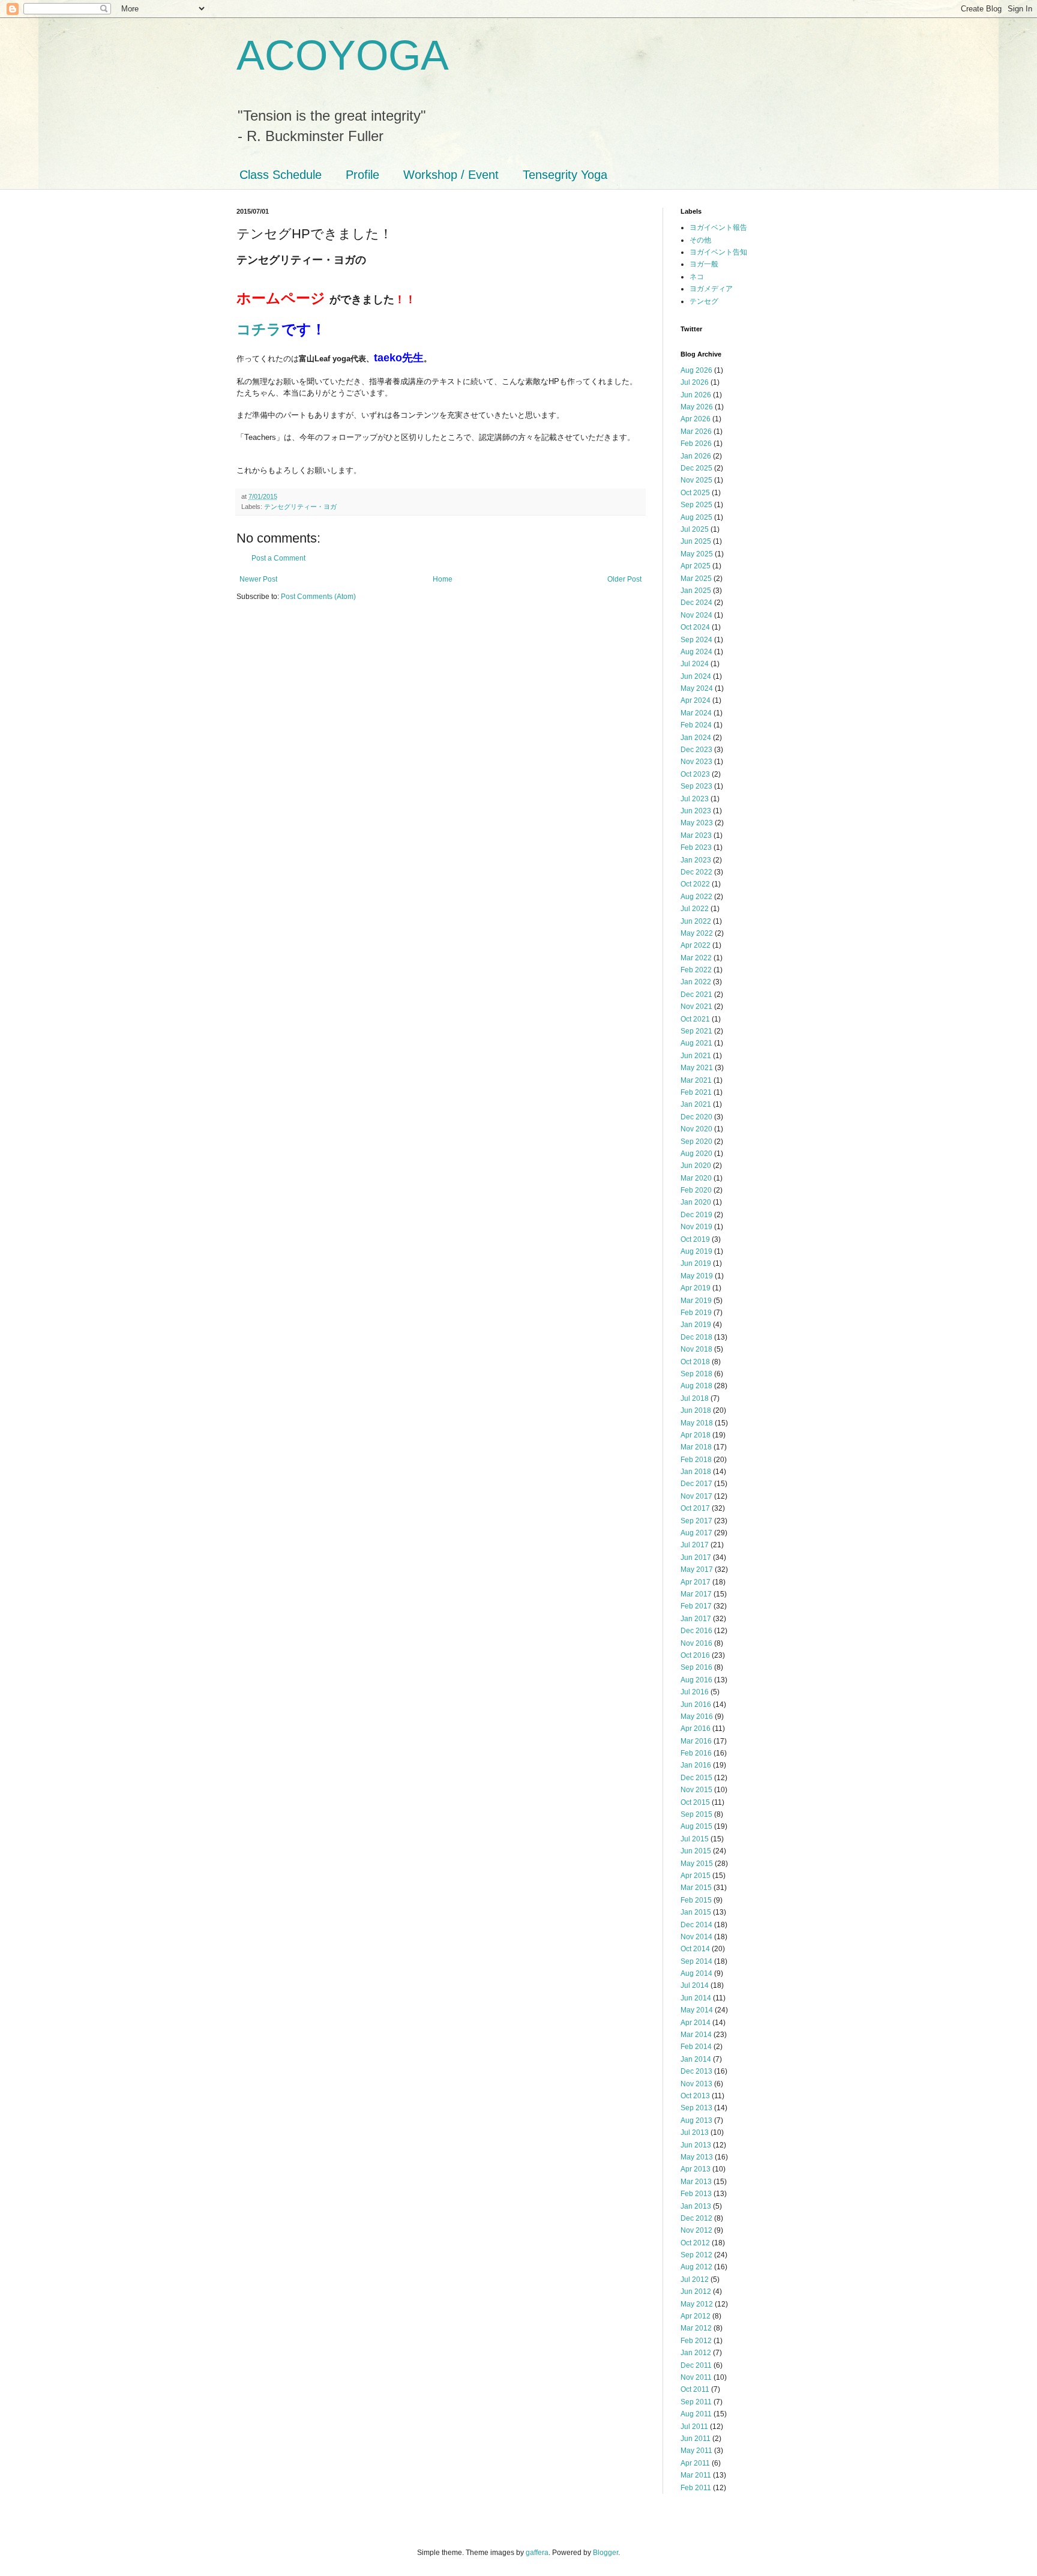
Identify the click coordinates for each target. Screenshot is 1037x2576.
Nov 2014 (696, 1937)
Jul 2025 (695, 529)
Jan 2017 (696, 1619)
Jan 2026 (696, 456)
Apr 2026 (696, 419)
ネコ (697, 277)
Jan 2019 (696, 1325)
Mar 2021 (696, 1080)
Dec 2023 (696, 750)
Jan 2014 (696, 2059)
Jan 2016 (696, 1765)
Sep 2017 (696, 1521)
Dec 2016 (696, 1631)
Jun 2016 (696, 1705)
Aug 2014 (696, 1973)
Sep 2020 (696, 1142)
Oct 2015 (695, 1802)
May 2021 (697, 1068)
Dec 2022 (696, 872)
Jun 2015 (696, 1851)
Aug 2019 (696, 1251)
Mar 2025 (696, 579)
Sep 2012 (696, 2255)
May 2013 (697, 2157)
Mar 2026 (696, 432)
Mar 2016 (696, 1741)
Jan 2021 (696, 1104)
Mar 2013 (696, 2182)
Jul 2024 (695, 664)
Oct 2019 (695, 1239)
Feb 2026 (696, 444)
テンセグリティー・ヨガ (300, 507)
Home (443, 579)
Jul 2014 (695, 1985)
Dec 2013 (696, 2071)
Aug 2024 (696, 652)
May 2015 (697, 1864)
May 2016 (697, 1717)
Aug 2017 (696, 1533)
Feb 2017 (696, 1606)
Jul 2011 (694, 2427)
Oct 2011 (695, 2389)
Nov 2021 (696, 1007)
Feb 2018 (696, 1460)
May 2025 (697, 554)
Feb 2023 (696, 847)
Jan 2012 (696, 2353)
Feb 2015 (696, 1900)
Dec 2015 (696, 1778)
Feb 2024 (696, 725)
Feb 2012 (696, 2341)
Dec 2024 (696, 603)
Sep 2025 (696, 505)
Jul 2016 (695, 1692)
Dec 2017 (696, 1484)
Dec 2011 (696, 2365)
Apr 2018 (696, 1435)
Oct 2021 (695, 1019)
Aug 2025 (696, 517)
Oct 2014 (695, 1949)
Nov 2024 (696, 615)
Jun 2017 (696, 1557)
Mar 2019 (696, 1301)
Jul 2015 (695, 1839)
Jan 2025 (696, 591)
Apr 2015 (696, 1876)
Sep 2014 (696, 1961)
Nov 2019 (696, 1227)
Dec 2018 (696, 1337)
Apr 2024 (696, 700)
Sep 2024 (696, 640)
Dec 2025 (696, 468)
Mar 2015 (696, 1888)
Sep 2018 (696, 1374)
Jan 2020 (696, 1202)
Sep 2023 (696, 786)
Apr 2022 (696, 945)
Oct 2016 (695, 1655)
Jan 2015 (696, 1912)
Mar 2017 (696, 1594)
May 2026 (697, 407)
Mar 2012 (696, 2328)
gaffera (537, 2553)
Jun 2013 (696, 2145)
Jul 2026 (695, 382)
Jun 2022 (696, 921)
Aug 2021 (696, 1043)
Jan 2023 (696, 860)
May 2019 (697, 1276)
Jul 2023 (695, 799)
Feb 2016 (696, 1753)
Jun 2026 (696, 395)
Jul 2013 (695, 2132)
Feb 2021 (696, 1092)
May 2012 (697, 2304)
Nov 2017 (696, 1496)
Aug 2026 (696, 370)
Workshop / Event (451, 175)
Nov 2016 (696, 1643)
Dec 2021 (696, 995)
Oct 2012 (695, 2243)
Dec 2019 (696, 1215)
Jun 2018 (696, 1410)
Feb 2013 (696, 2194)
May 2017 (697, 1569)
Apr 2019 (696, 1288)
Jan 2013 (696, 2206)
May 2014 (697, 2010)
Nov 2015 (696, 1790)
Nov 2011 (696, 2377)
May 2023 (697, 823)
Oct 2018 (695, 1362)
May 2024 (697, 688)
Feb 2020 (696, 1190)
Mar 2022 (696, 958)
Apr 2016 (696, 1729)
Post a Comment (278, 558)
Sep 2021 (696, 1031)
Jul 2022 (695, 909)
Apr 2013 (696, 2169)
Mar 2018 (696, 1447)
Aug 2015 (696, 1826)
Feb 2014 (696, 2047)
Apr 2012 (696, 2316)
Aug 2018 (696, 1386)
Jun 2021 (696, 1056)
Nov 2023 (696, 762)
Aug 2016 (696, 1680)
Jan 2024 (696, 738)
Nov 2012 (696, 2230)
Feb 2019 (696, 1313)
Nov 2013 (696, 2084)
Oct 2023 (695, 774)
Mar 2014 (696, 2035)
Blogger (606, 2553)
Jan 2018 (696, 1472)
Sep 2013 (696, 2108)
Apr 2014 (696, 2023)
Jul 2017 (695, 1545)
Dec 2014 (696, 1925)
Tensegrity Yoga (565, 175)
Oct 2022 (695, 884)
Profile (362, 175)
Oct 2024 (695, 627)
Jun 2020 (696, 1166)
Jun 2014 (696, 1998)
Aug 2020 (696, 1154)
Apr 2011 (695, 2463)
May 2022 (697, 933)
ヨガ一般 (704, 264)
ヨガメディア (711, 289)
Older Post (624, 579)
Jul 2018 (695, 1398)
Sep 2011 (696, 2402)
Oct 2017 (695, 1508)
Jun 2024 (696, 676)
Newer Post (258, 579)
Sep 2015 (696, 1814)
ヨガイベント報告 (718, 227)
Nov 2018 (696, 1349)
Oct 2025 (695, 493)
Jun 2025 (696, 541)
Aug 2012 (696, 2267)
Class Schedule (281, 175)
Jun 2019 (696, 1263)
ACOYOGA (343, 55)
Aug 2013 (696, 2120)
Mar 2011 (696, 2475)
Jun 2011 (696, 2439)
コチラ (259, 329)
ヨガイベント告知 (718, 252)
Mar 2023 (696, 835)
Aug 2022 (696, 897)
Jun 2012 (696, 2292)
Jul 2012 (695, 2280)
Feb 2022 (696, 970)
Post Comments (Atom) (318, 597)
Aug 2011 (696, 2414)
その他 (700, 240)
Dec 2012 (696, 2218)
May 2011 (696, 2451)
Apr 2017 (696, 1582)
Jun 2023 (696, 811)
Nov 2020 (696, 1129)
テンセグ (704, 301)
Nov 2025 (696, 480)
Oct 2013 (695, 2096)
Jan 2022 (696, 982)
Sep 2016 (696, 1667)
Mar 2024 (696, 713)
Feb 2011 (696, 2488)
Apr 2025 (696, 566)
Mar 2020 (696, 1178)
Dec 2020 (696, 1117)
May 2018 (697, 1423)
